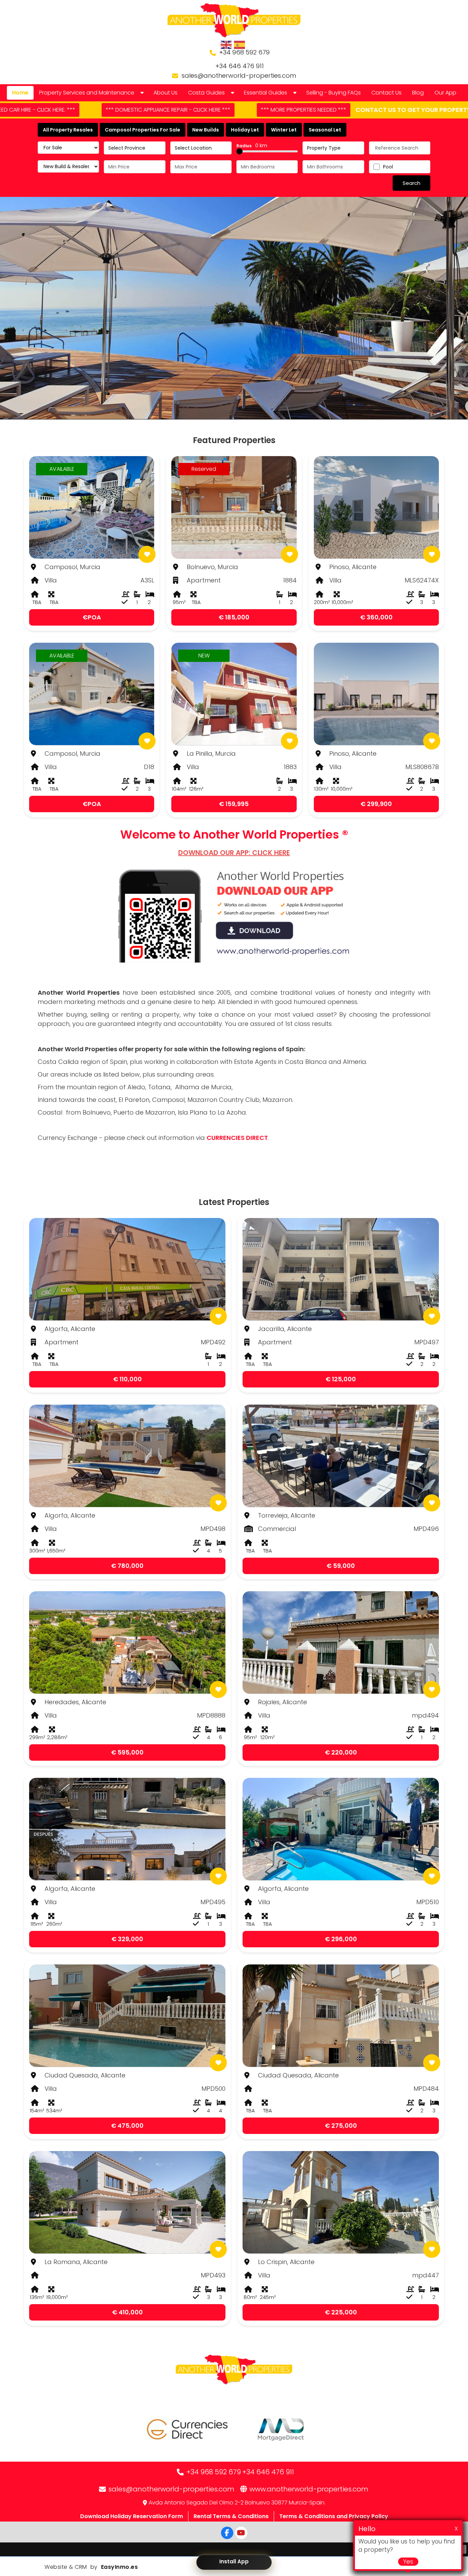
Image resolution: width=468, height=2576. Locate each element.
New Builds (206, 130)
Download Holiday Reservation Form (132, 2516)
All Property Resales (68, 130)
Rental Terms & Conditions (231, 2516)
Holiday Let (245, 130)
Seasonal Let (325, 130)
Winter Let (284, 130)
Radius (252, 146)
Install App (234, 2561)
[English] (226, 45)
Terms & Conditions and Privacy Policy (334, 2516)
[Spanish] (240, 45)
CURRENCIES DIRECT (237, 1138)
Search (411, 183)
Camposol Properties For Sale (143, 130)
